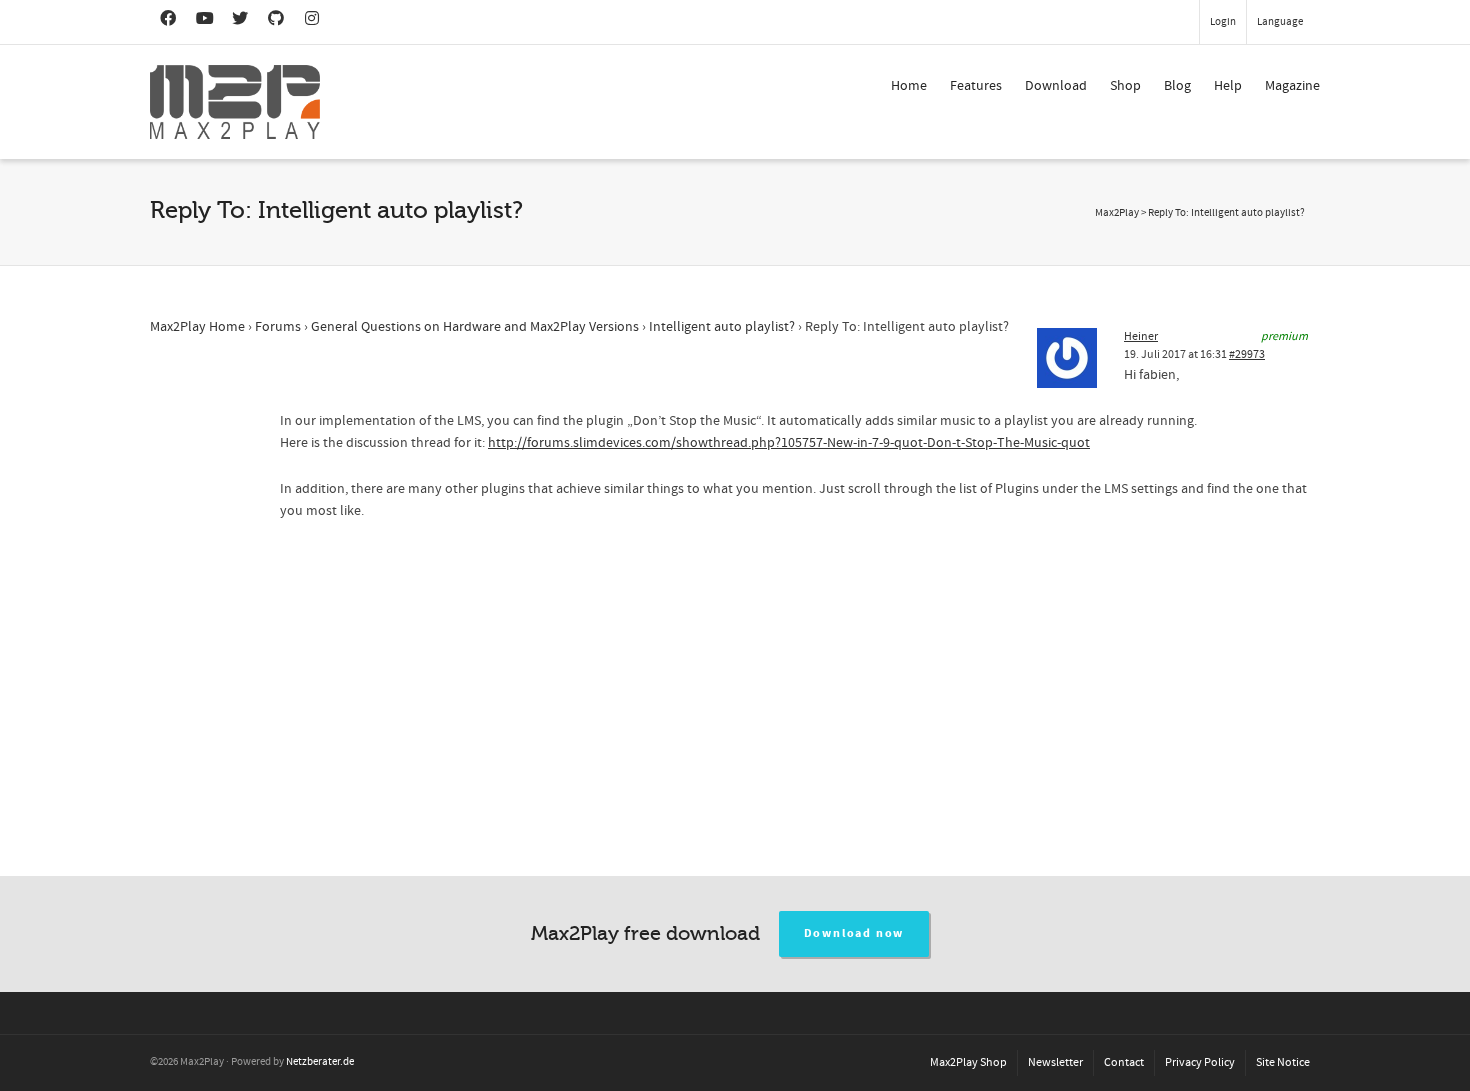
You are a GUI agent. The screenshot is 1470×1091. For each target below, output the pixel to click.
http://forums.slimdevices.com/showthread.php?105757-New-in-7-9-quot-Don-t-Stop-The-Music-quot (789, 443)
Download (1056, 86)
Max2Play (1117, 213)
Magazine (1292, 86)
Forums (278, 327)
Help (1228, 86)
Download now (854, 933)
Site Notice (1283, 1062)
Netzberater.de (320, 1062)
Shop (1125, 86)
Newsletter (1055, 1062)
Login (1223, 22)
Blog (1177, 86)
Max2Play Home (197, 327)
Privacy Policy (1200, 1062)
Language (1280, 22)
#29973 (1247, 354)
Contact (1124, 1062)
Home (909, 86)
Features (976, 86)
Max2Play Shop (968, 1062)
